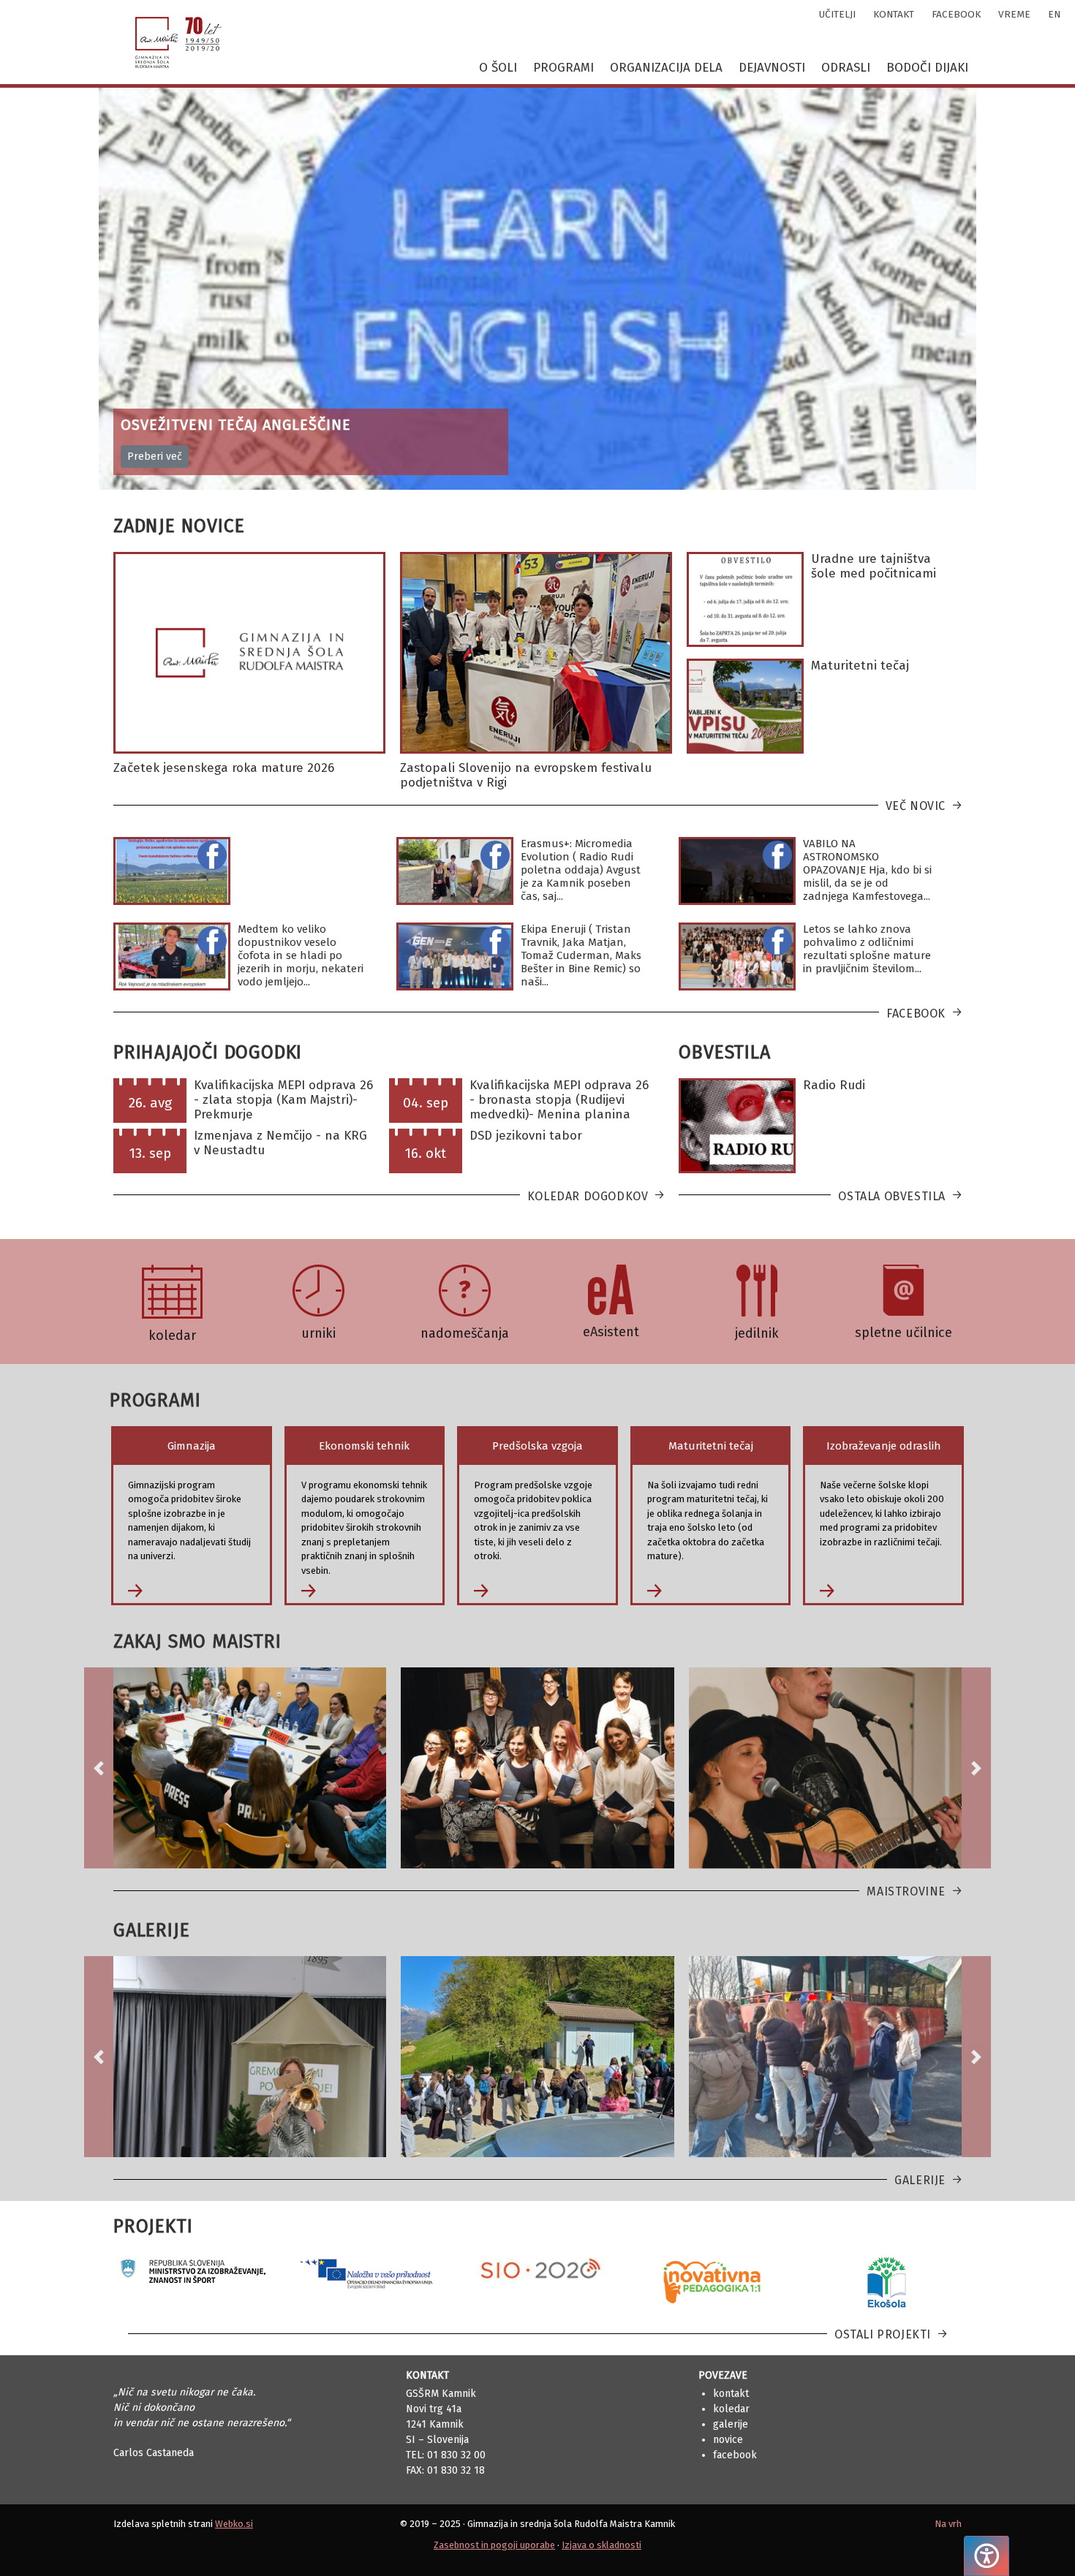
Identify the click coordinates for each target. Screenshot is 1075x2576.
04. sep (426, 1103)
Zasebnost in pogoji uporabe (494, 2545)
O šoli (498, 68)
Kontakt (731, 2394)
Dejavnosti (772, 68)
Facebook (916, 1014)
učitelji (837, 14)
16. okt (426, 1153)
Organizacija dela (666, 68)
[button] (99, 1768)
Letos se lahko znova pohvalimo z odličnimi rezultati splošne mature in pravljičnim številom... (867, 949)
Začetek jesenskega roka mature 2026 (224, 768)
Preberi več (155, 457)
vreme (1014, 14)
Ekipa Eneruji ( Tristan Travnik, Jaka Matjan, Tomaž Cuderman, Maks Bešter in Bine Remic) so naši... (581, 955)
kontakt (894, 14)
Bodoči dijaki (927, 68)
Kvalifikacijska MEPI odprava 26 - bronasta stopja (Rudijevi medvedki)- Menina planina (559, 1100)
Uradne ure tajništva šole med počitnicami (874, 566)
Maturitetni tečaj (860, 666)
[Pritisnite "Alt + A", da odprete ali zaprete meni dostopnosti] (987, 2556)
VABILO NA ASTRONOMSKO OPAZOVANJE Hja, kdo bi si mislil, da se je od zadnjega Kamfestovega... (867, 870)
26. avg (150, 1103)
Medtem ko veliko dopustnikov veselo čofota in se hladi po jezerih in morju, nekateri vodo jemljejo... (301, 955)
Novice (728, 2440)
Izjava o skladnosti (601, 2545)
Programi (563, 68)
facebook (956, 14)
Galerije (920, 2180)
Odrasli (846, 68)
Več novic (916, 806)
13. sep (150, 1153)
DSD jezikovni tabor (526, 1136)
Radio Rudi (834, 1085)
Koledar (731, 2409)
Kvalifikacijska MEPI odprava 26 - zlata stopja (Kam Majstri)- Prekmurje (283, 1100)
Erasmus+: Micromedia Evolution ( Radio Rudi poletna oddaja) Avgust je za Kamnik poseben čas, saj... (581, 870)
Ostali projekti (883, 2334)
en (1054, 14)
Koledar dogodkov (588, 1196)
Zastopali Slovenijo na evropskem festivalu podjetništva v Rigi (526, 775)
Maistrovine (906, 1891)
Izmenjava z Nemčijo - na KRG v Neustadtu (280, 1143)
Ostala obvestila (892, 1196)
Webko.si (234, 2524)
